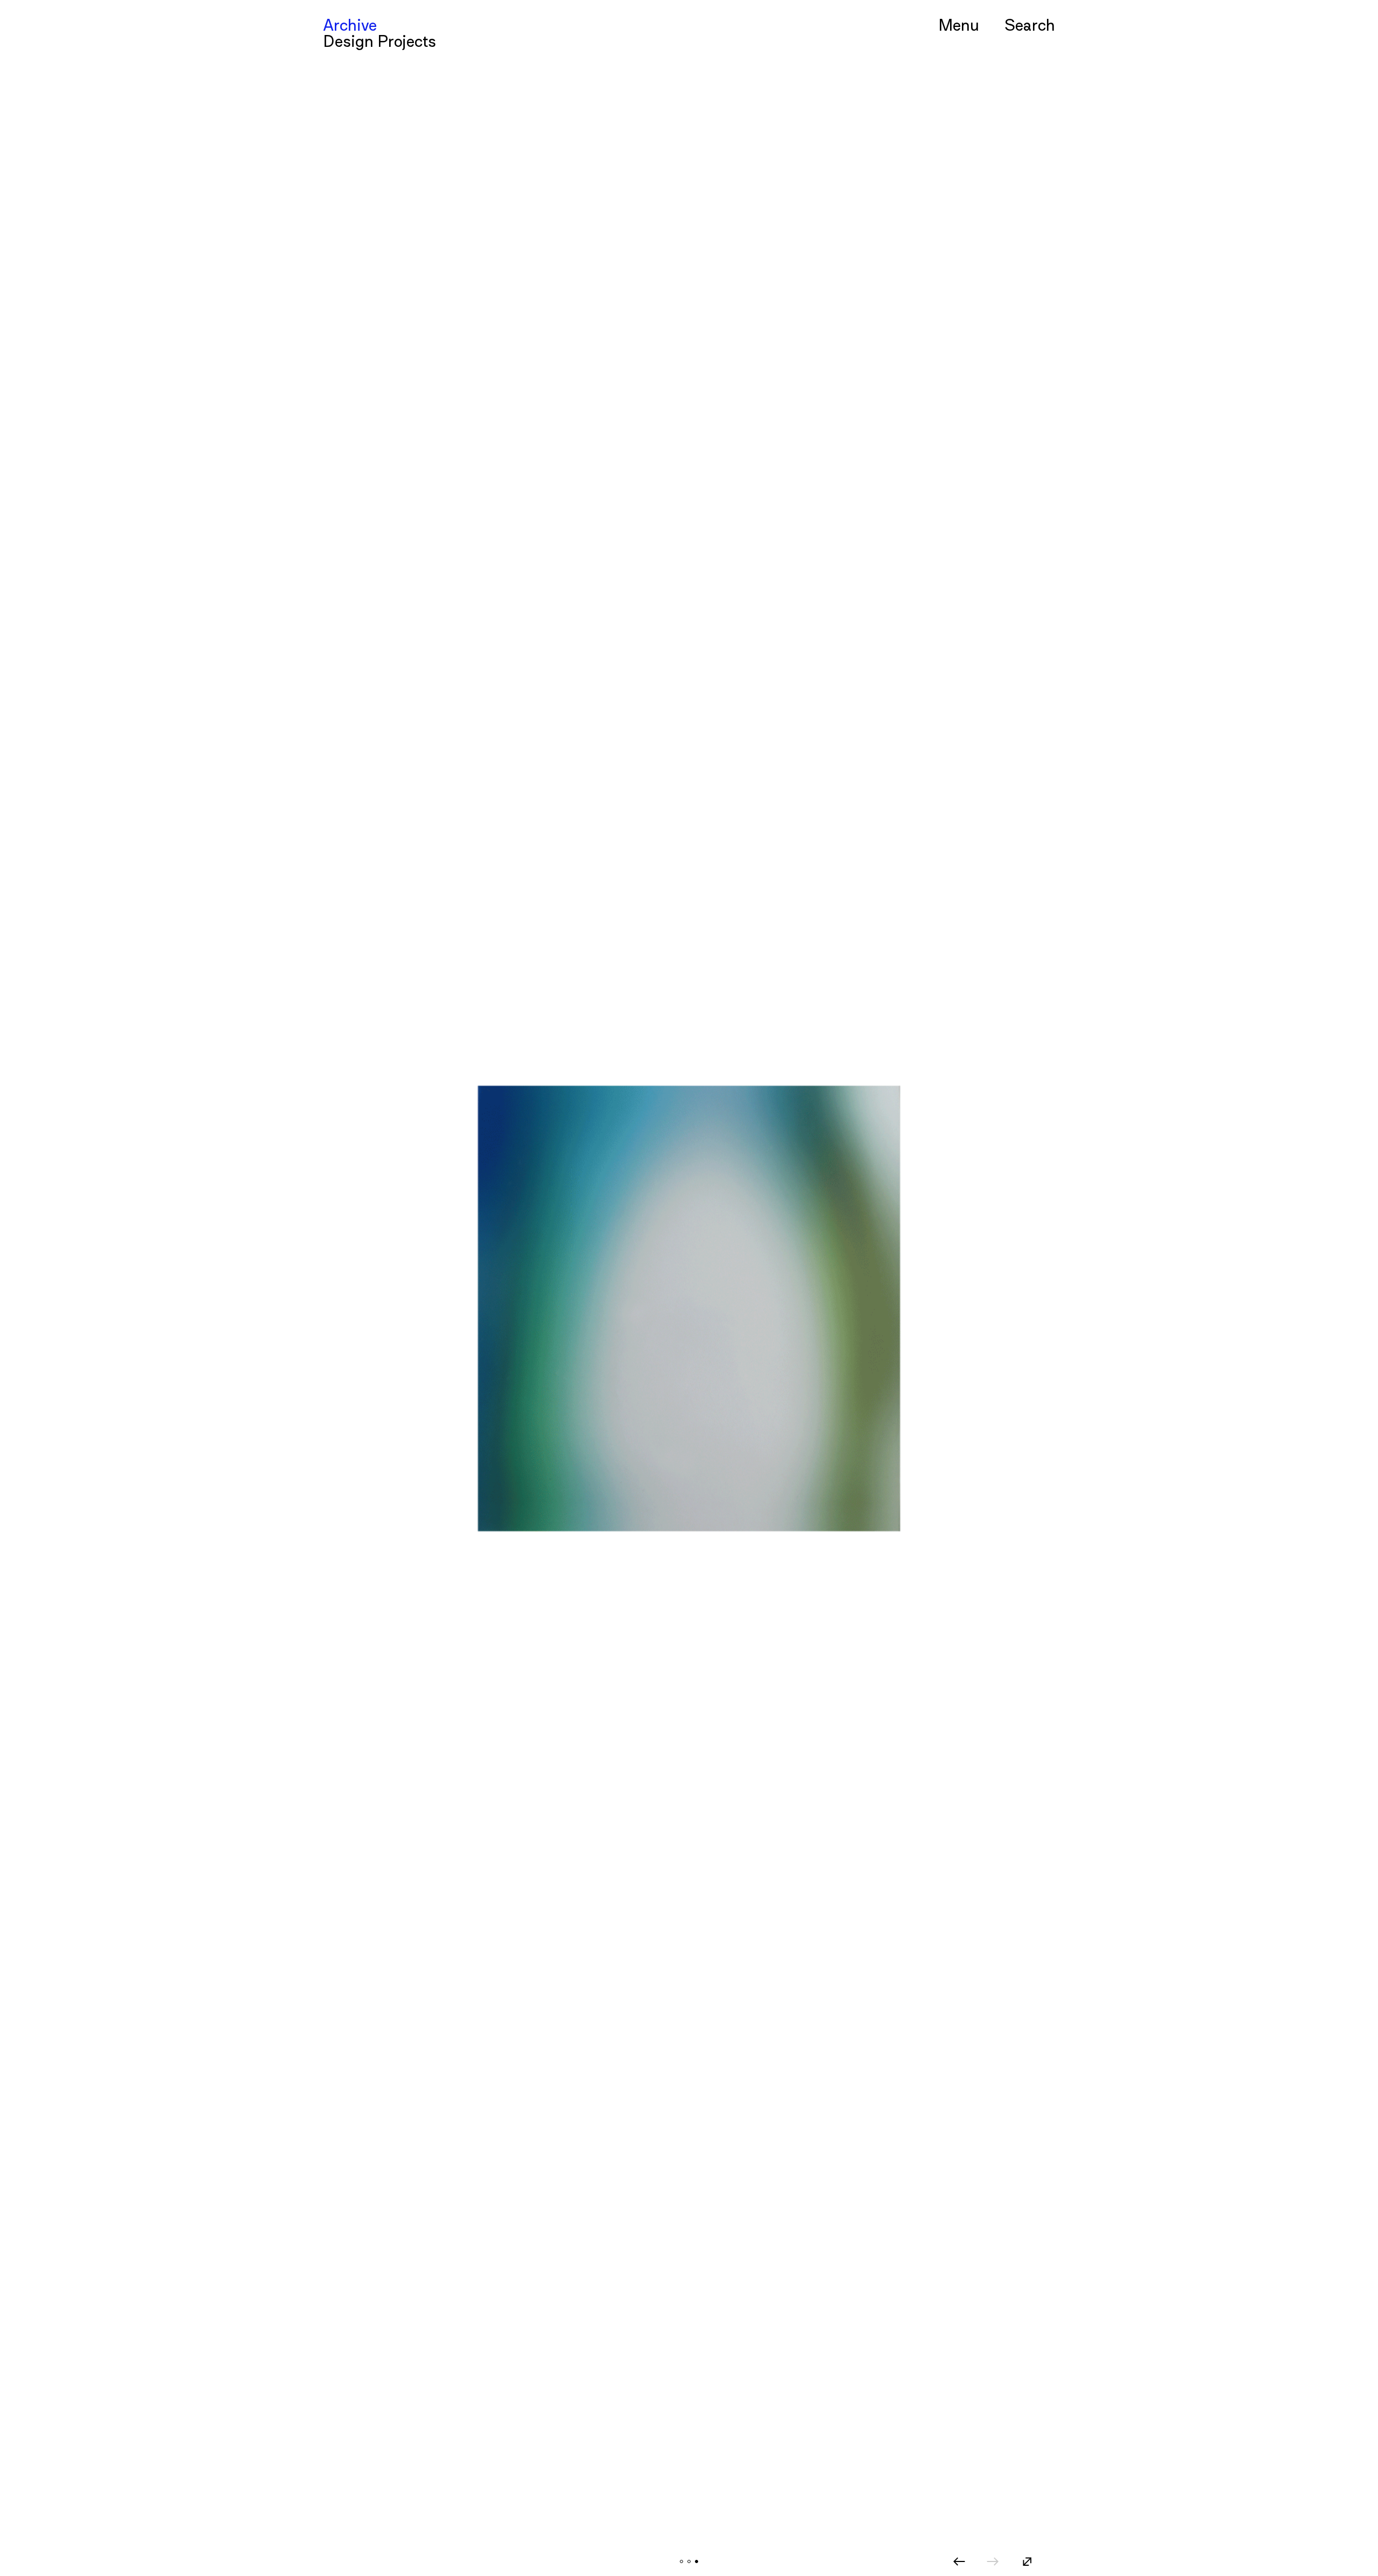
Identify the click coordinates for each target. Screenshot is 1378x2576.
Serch (1030, 24)
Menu (959, 24)
